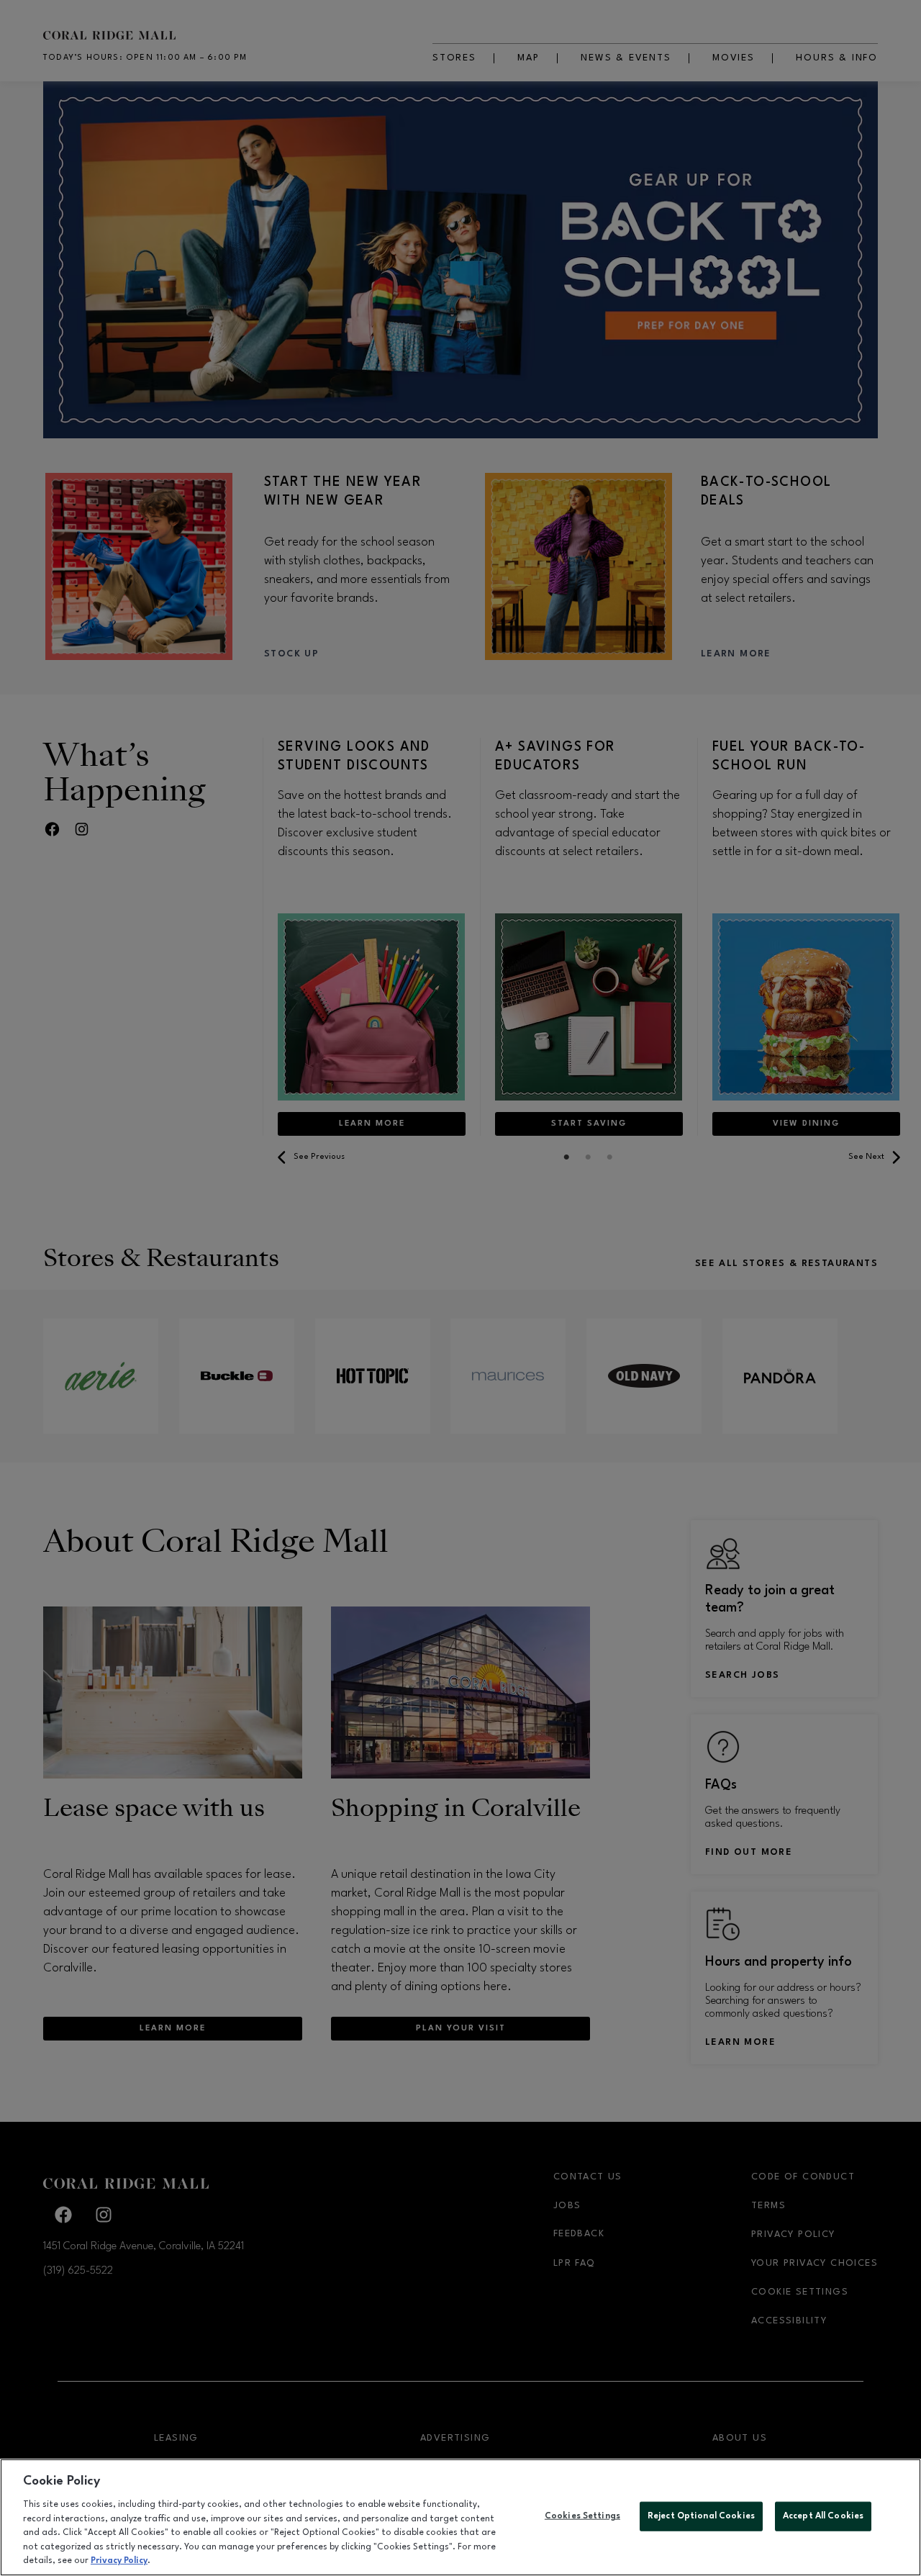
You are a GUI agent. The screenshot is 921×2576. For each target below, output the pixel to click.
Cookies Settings (582, 2516)
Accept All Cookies (823, 2516)
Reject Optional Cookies (701, 2516)
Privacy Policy (119, 2561)
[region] (460, 2517)
